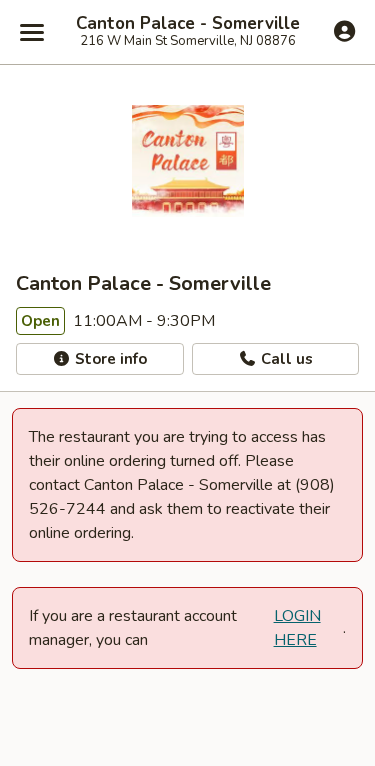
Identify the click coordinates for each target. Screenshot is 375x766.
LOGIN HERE (297, 628)
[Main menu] (32, 32)
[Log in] (344, 31)
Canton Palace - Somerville (188, 24)
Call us (285, 359)
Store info (109, 359)
